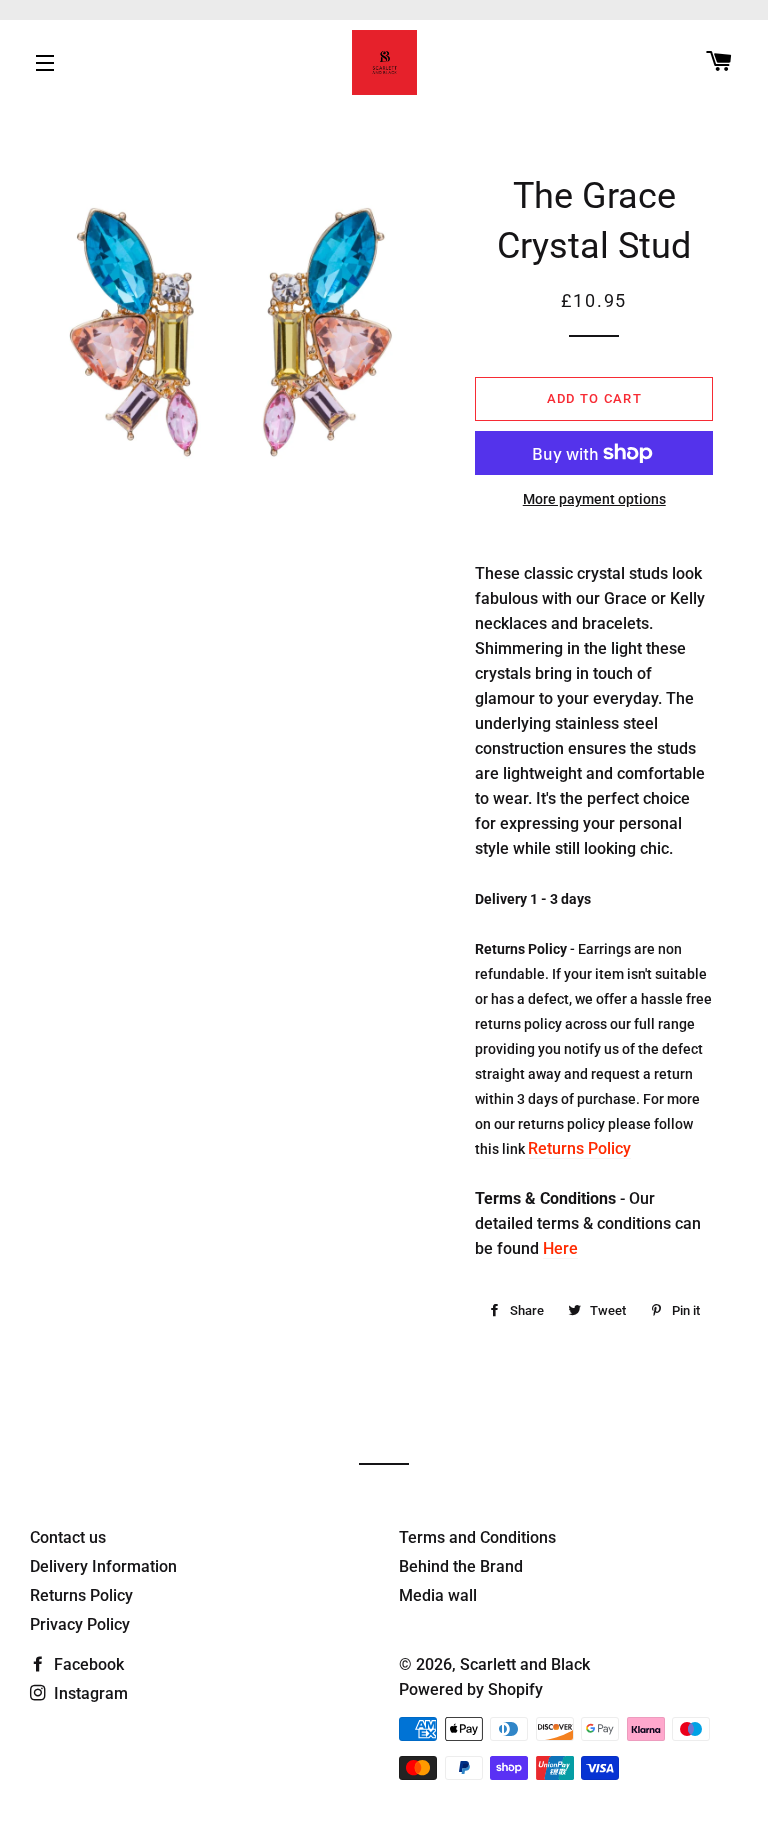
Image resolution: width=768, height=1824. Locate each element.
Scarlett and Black (525, 1664)
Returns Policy (579, 1148)
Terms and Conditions (477, 1537)
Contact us (68, 1537)
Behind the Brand (461, 1566)
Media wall (438, 1595)
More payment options (594, 499)
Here (560, 1248)
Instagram (89, 1693)
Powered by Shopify (471, 1689)
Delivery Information (103, 1566)
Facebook (87, 1664)
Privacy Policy (80, 1624)
